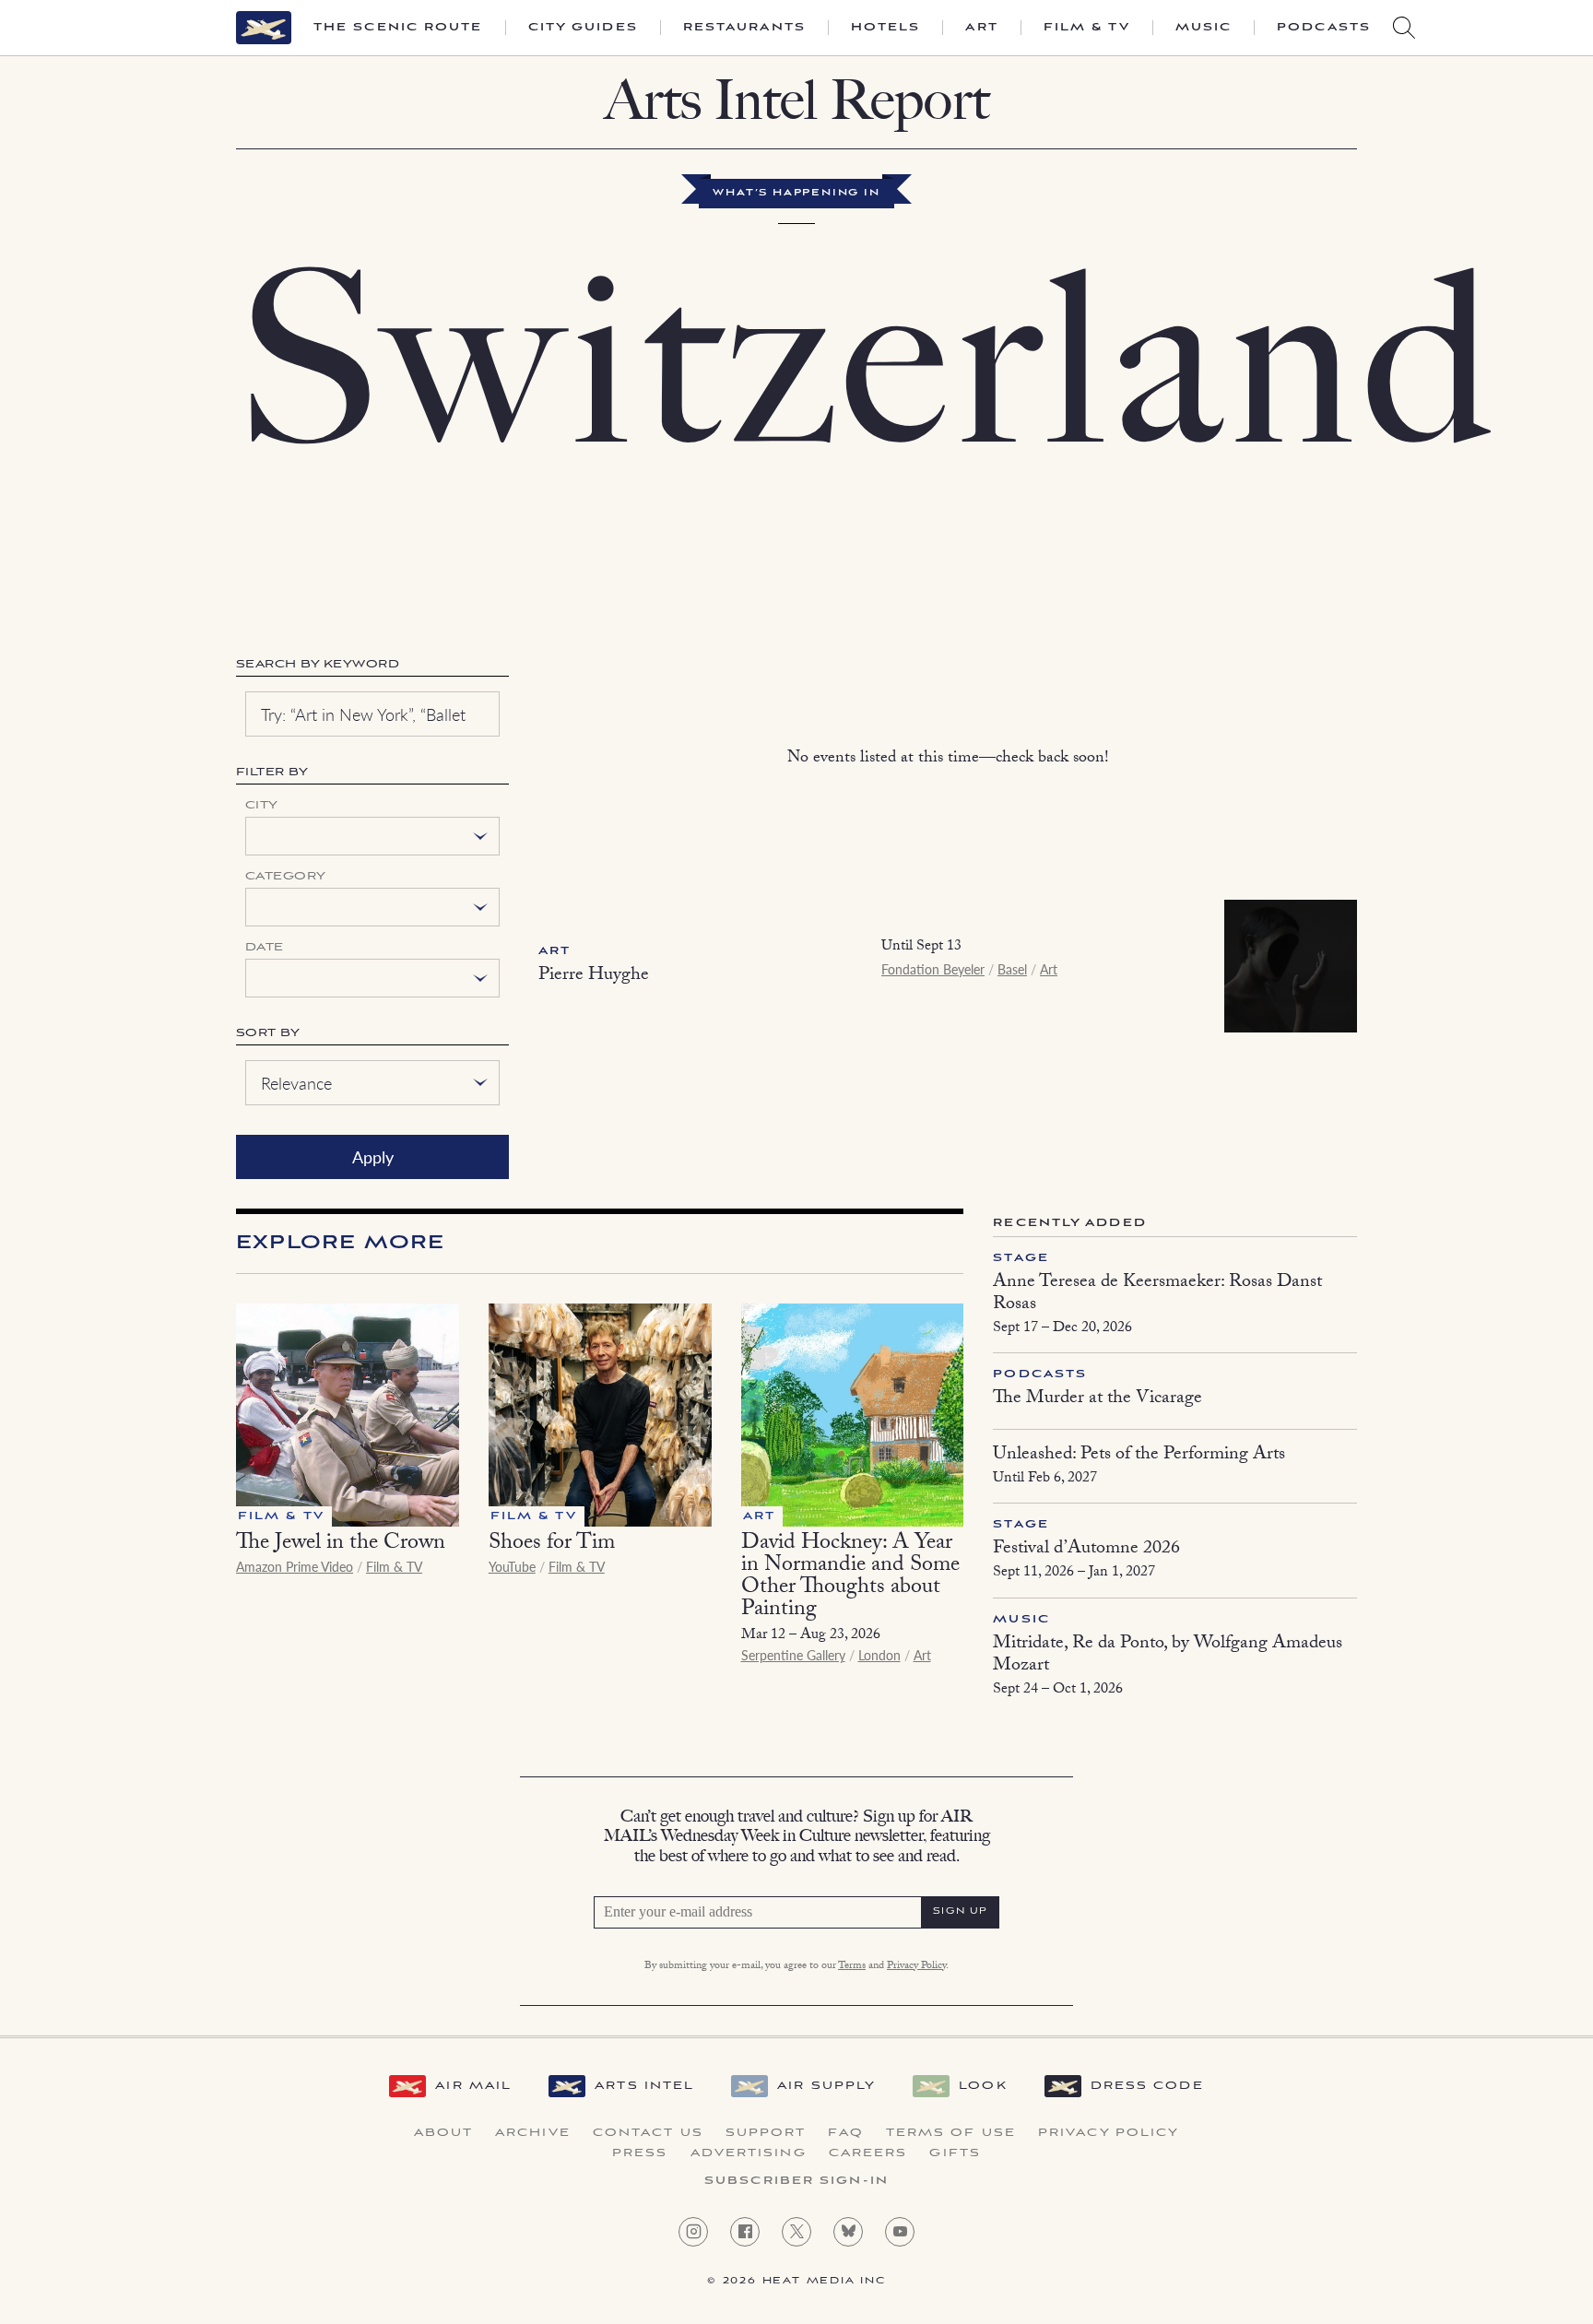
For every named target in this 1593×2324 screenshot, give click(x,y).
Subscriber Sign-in (796, 2181)
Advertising (749, 2153)
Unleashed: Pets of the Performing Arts (1139, 1456)
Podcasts (1324, 28)
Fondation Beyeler (933, 969)
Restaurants (744, 28)
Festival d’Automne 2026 (1086, 1550)
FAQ (845, 2133)
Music (1204, 28)
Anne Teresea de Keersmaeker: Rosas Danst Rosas (1157, 1294)
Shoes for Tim (552, 1545)
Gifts (955, 2153)
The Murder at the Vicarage (1097, 1399)
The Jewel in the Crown (341, 1545)
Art (981, 28)
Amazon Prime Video (295, 1566)
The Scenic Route (398, 28)
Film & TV (1087, 28)
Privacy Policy (916, 1966)
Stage (1021, 1258)
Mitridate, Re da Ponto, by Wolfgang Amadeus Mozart (1168, 1656)
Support (766, 2133)
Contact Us (648, 2133)
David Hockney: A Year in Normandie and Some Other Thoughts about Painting (850, 1578)
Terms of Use (951, 2133)
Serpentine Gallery (793, 1655)
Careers (868, 2153)
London (879, 1655)
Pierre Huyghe (594, 976)
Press (640, 2153)
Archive (533, 2133)
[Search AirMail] (1404, 28)
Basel (1012, 969)
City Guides (583, 28)
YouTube (512, 1566)
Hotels (886, 28)
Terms (852, 1966)
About (444, 2133)
